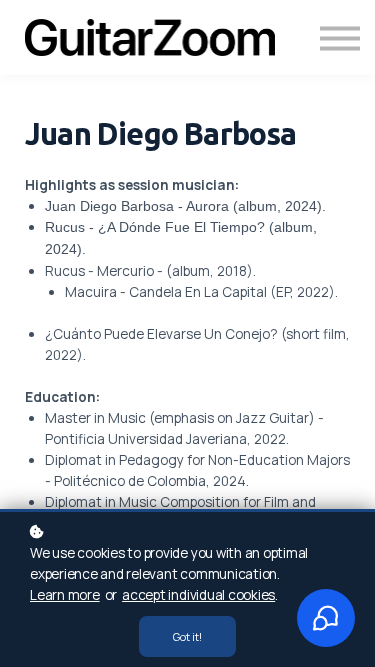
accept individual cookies (198, 595)
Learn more (65, 595)
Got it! (187, 636)
